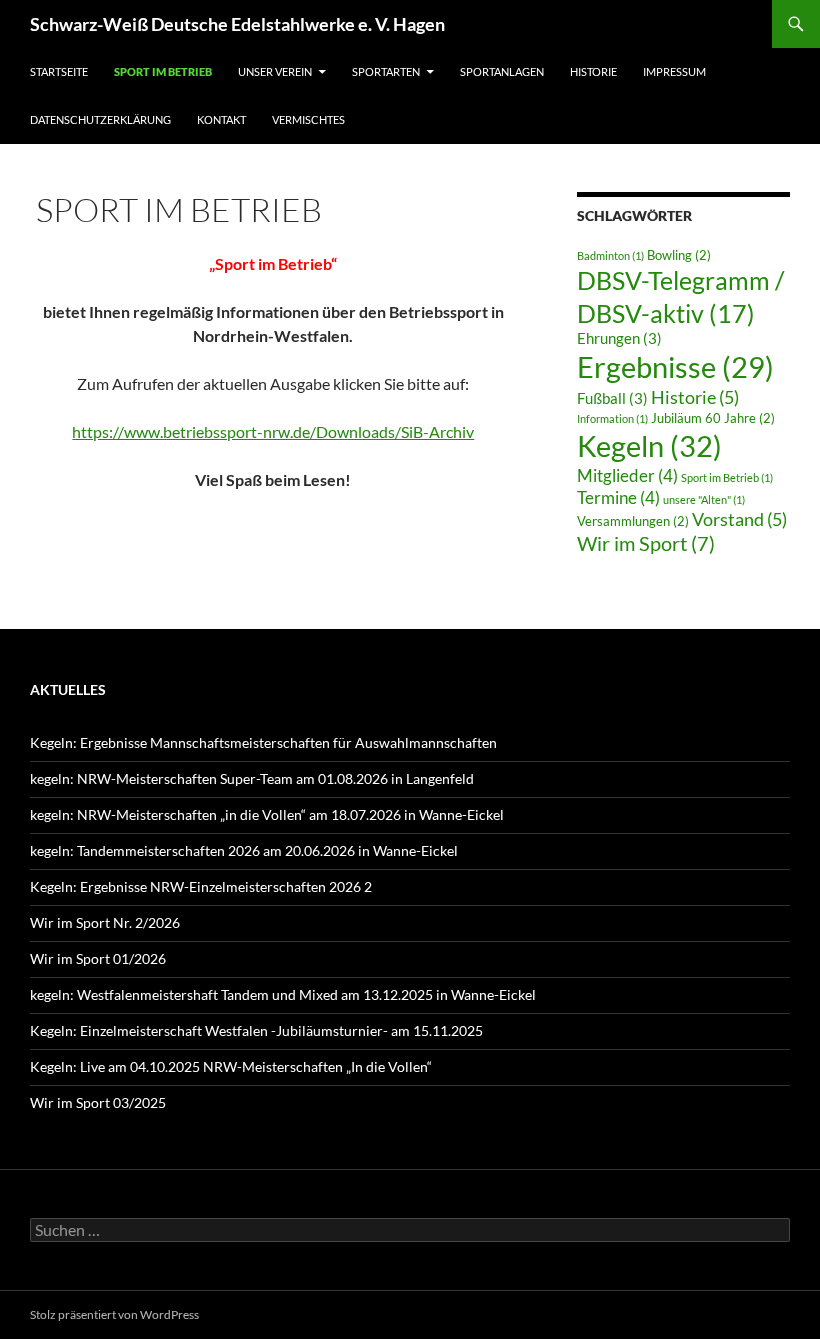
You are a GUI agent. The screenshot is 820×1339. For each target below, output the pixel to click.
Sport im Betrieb (163, 71)
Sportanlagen (502, 71)
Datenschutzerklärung (100, 119)
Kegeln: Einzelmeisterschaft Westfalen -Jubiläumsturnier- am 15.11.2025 (256, 1030)
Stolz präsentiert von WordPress (114, 1314)
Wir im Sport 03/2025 (98, 1102)
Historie (593, 71)
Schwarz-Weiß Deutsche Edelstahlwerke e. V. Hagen (237, 24)
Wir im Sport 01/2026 (98, 958)
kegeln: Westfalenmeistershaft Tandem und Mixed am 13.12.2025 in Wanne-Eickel (283, 994)
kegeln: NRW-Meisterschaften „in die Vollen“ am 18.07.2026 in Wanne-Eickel (267, 814)
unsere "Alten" (704, 499)
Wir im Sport (646, 543)
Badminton (610, 255)
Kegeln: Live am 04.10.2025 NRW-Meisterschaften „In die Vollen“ (231, 1066)
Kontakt (221, 119)
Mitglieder (627, 475)
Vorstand (739, 519)
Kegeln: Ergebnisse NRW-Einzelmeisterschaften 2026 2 (201, 886)
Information (612, 418)
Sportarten (386, 71)
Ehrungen (619, 338)
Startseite (59, 71)
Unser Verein (275, 71)
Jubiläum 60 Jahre (713, 418)
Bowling (679, 255)
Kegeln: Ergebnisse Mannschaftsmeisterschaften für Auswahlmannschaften (263, 742)
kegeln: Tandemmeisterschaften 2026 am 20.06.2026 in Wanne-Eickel (244, 850)
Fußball (612, 398)
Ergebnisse (675, 367)
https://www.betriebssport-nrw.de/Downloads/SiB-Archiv (273, 431)
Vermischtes (308, 119)
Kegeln (649, 445)
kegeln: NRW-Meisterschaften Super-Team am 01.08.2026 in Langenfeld (252, 778)
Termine (618, 497)
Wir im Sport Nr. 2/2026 (105, 922)
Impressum (674, 71)
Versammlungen (633, 521)
